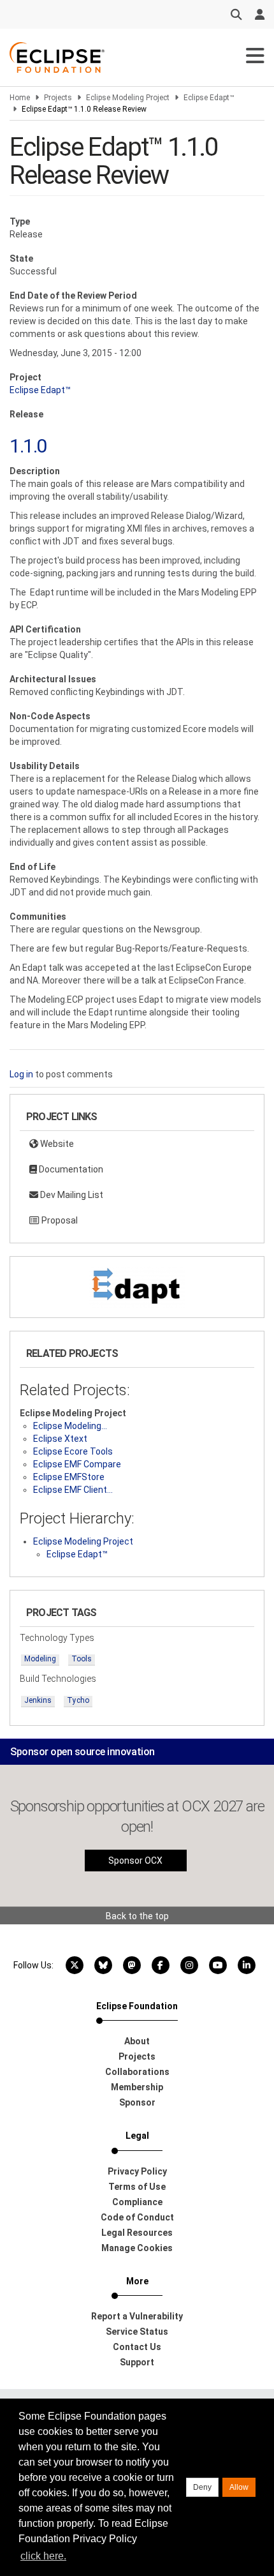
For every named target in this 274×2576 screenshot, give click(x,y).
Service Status (137, 2332)
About (137, 2041)
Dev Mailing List (71, 1195)
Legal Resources (137, 2233)
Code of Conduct (137, 2217)
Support (137, 2362)
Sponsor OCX (135, 1861)
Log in (21, 1074)
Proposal (59, 1220)
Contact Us (137, 2347)
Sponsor (137, 2102)
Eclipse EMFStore (69, 1477)
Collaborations (137, 2072)
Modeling (40, 1659)
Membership (137, 2087)
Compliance (137, 2202)
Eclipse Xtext (60, 1439)
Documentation (70, 1169)
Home (20, 98)
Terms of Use (137, 2187)
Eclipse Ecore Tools (73, 1451)
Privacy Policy (137, 2171)
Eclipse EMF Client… (73, 1490)
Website (56, 1144)
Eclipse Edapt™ (209, 98)
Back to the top (137, 1916)
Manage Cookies (137, 2248)
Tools (82, 1659)
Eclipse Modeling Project (128, 98)
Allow (239, 2487)
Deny (202, 2487)
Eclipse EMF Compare (77, 1464)
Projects (58, 98)
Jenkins (38, 1700)
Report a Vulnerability (137, 2316)
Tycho (78, 1700)
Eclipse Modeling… (70, 1426)
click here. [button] (43, 2556)
